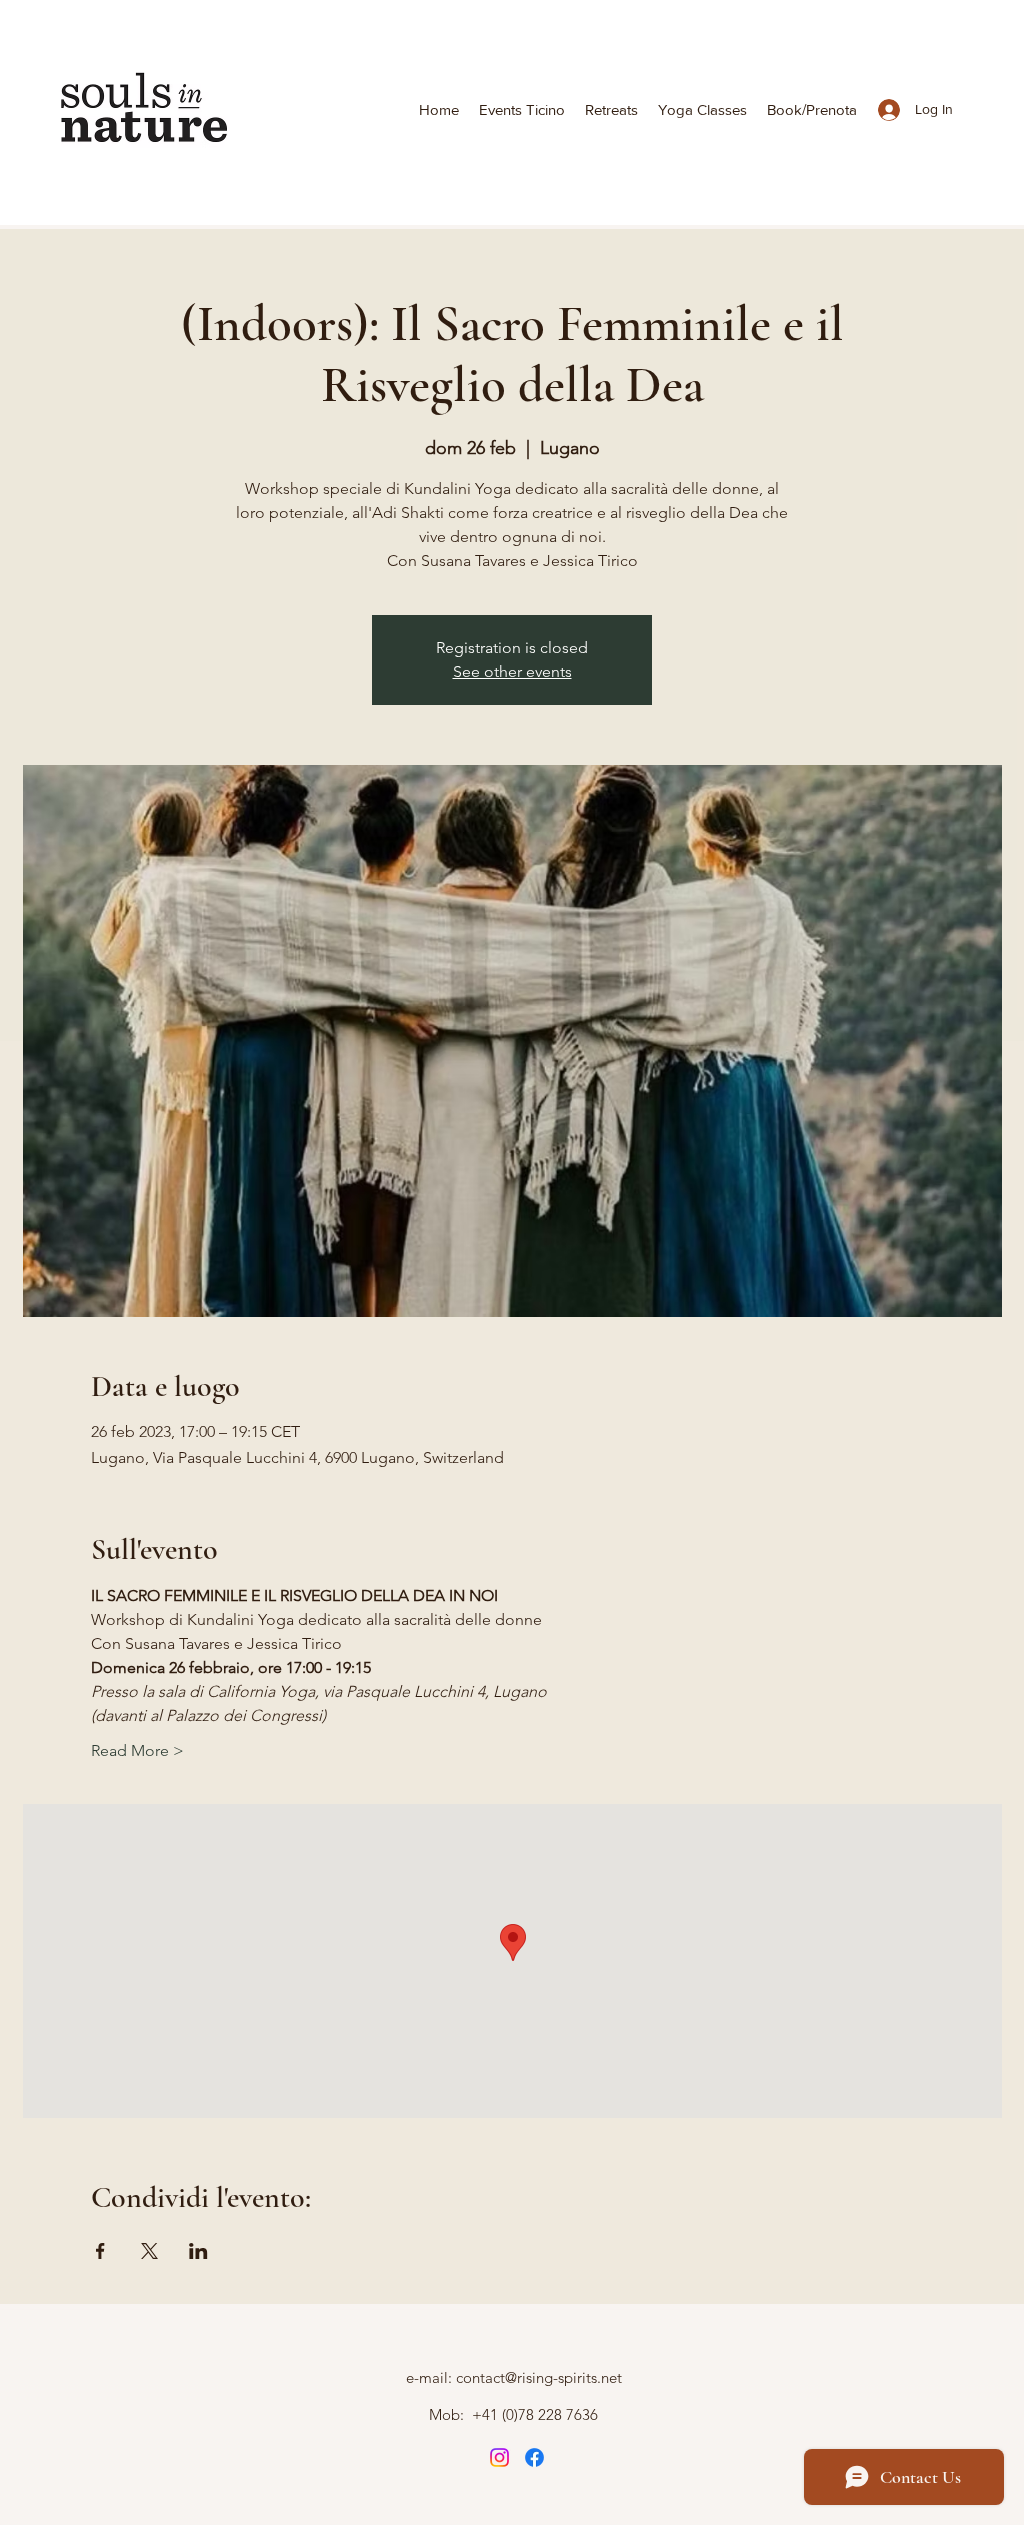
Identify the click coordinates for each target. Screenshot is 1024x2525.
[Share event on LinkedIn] (198, 2251)
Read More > (137, 1750)
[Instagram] (499, 2457)
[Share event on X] (149, 2251)
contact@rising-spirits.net (539, 2377)
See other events (512, 671)
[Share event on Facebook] (100, 2251)
